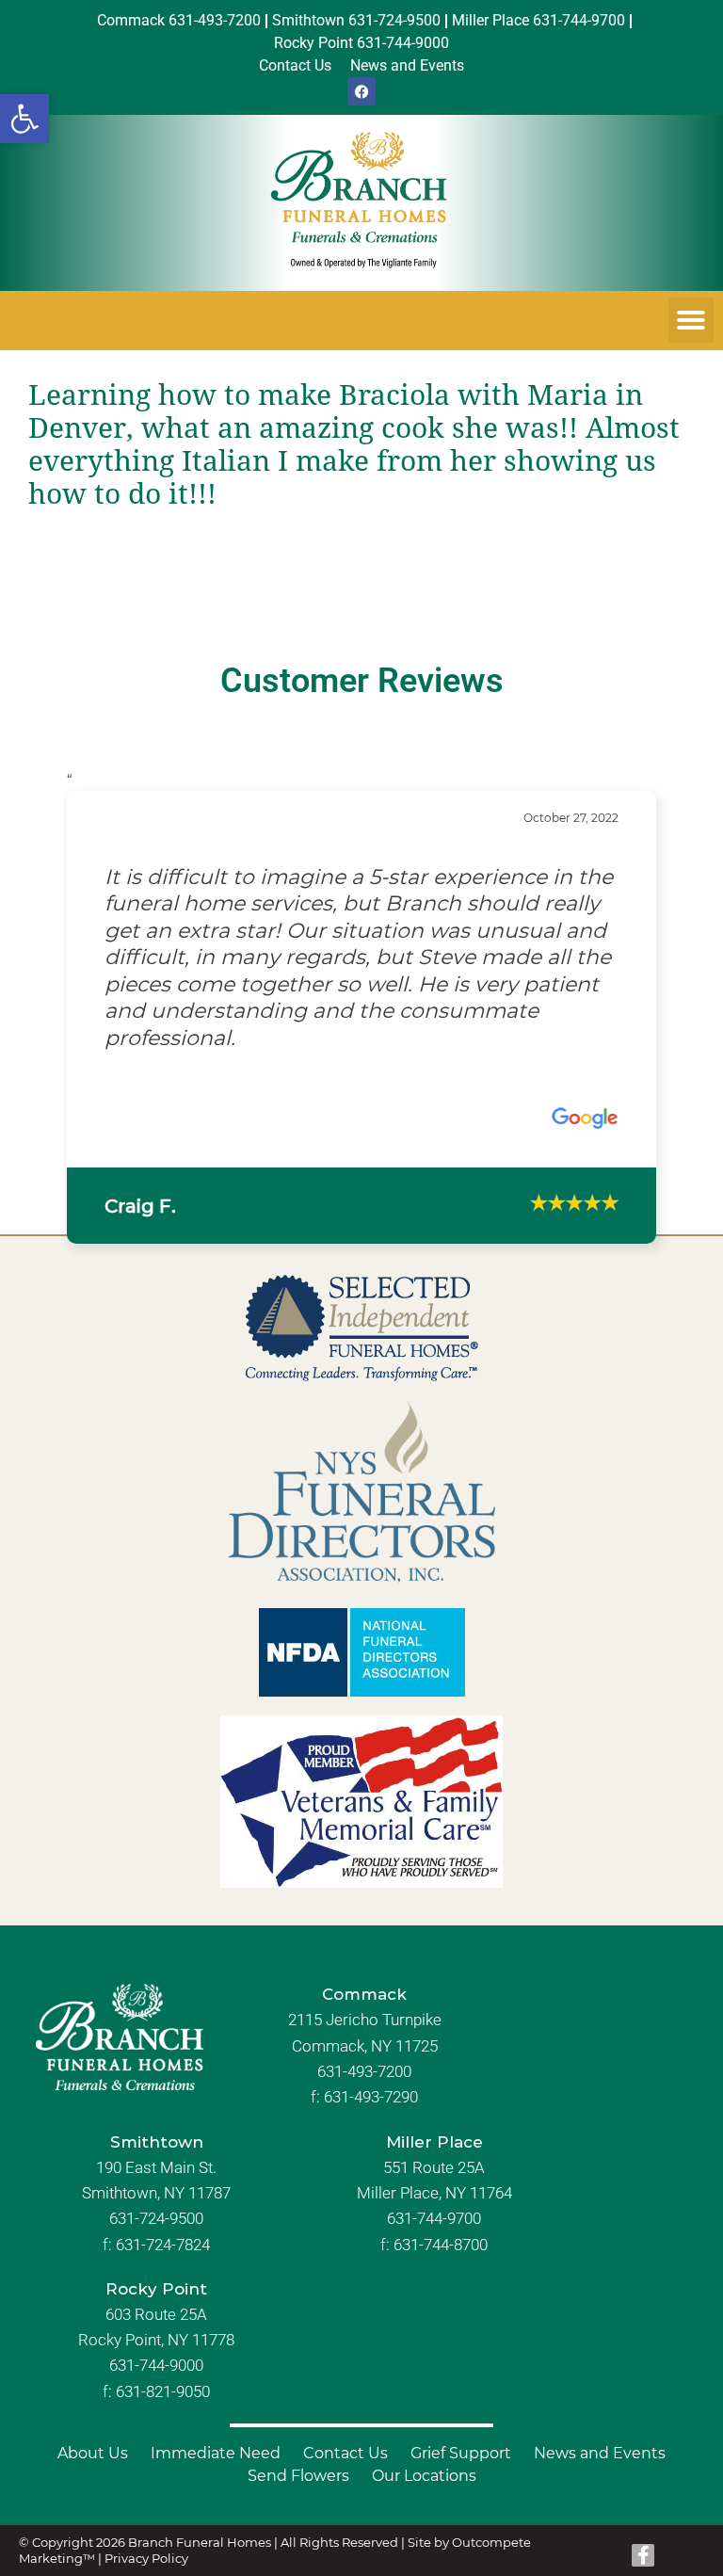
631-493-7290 (371, 2097)
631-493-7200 (364, 2071)
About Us (93, 2453)
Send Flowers (298, 2476)
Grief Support (461, 2453)
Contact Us (345, 2453)
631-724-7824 (163, 2245)
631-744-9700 (434, 2218)
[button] (24, 119)
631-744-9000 (156, 2365)
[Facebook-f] (643, 2555)
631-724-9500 (156, 2218)
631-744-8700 (441, 2245)
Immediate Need (216, 2453)
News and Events (600, 2453)
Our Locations (424, 2476)
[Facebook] (361, 91)
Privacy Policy (146, 2558)
